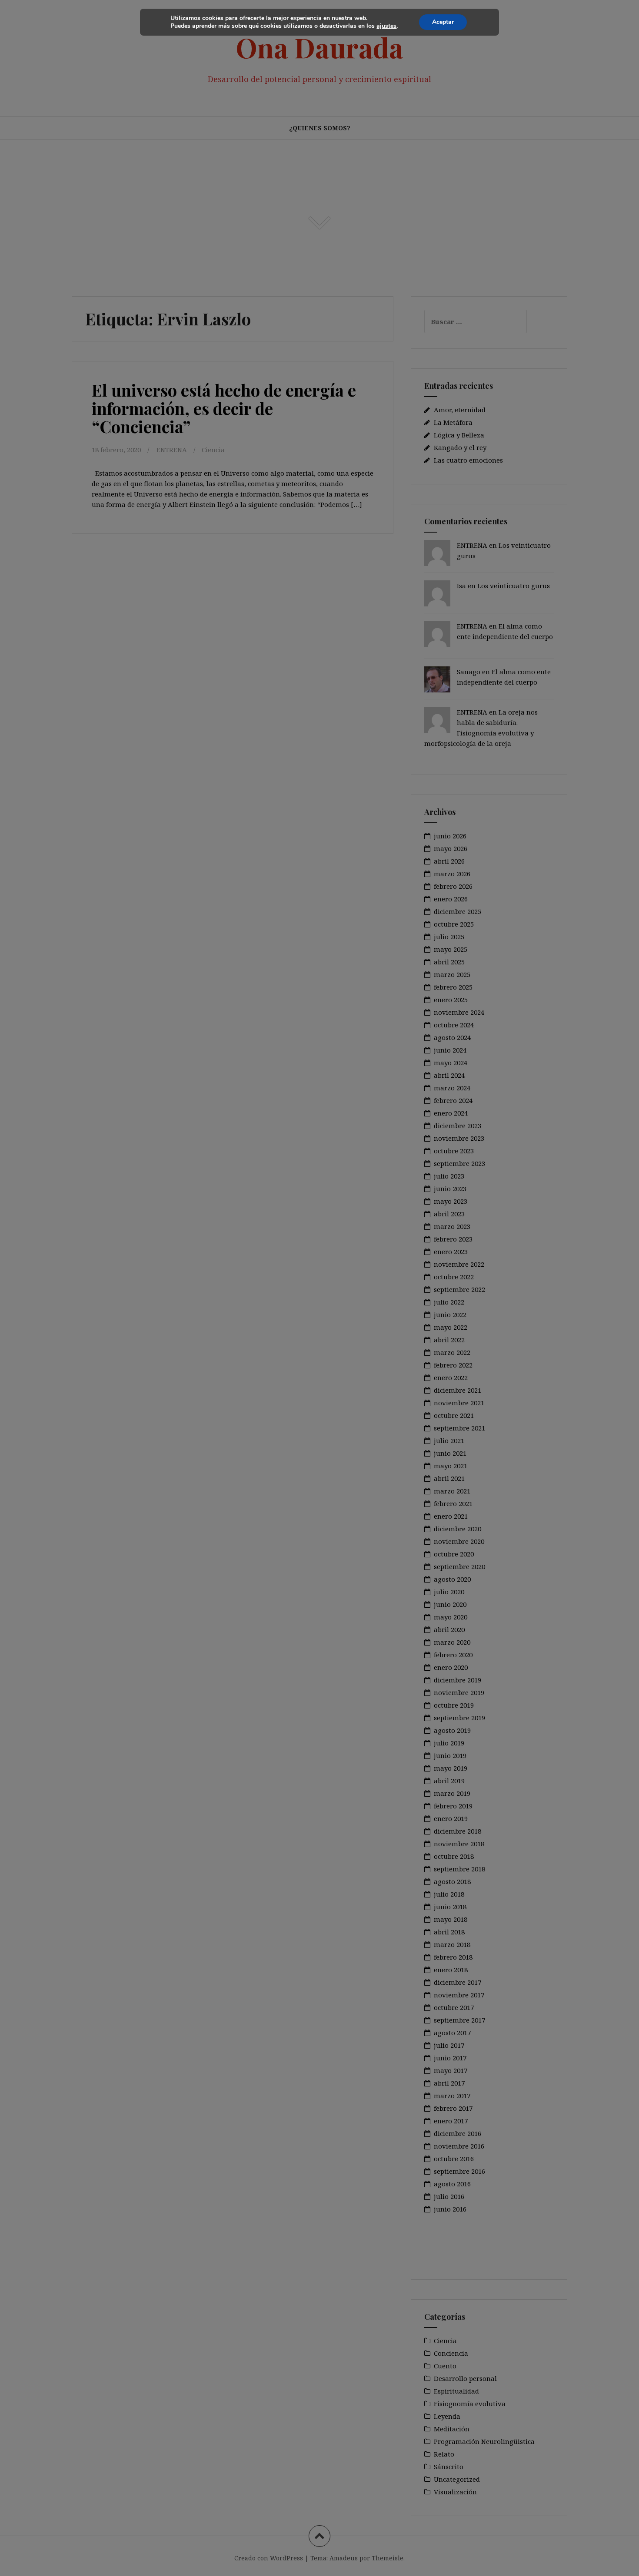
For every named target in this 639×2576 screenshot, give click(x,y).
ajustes (386, 26)
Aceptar (443, 22)
